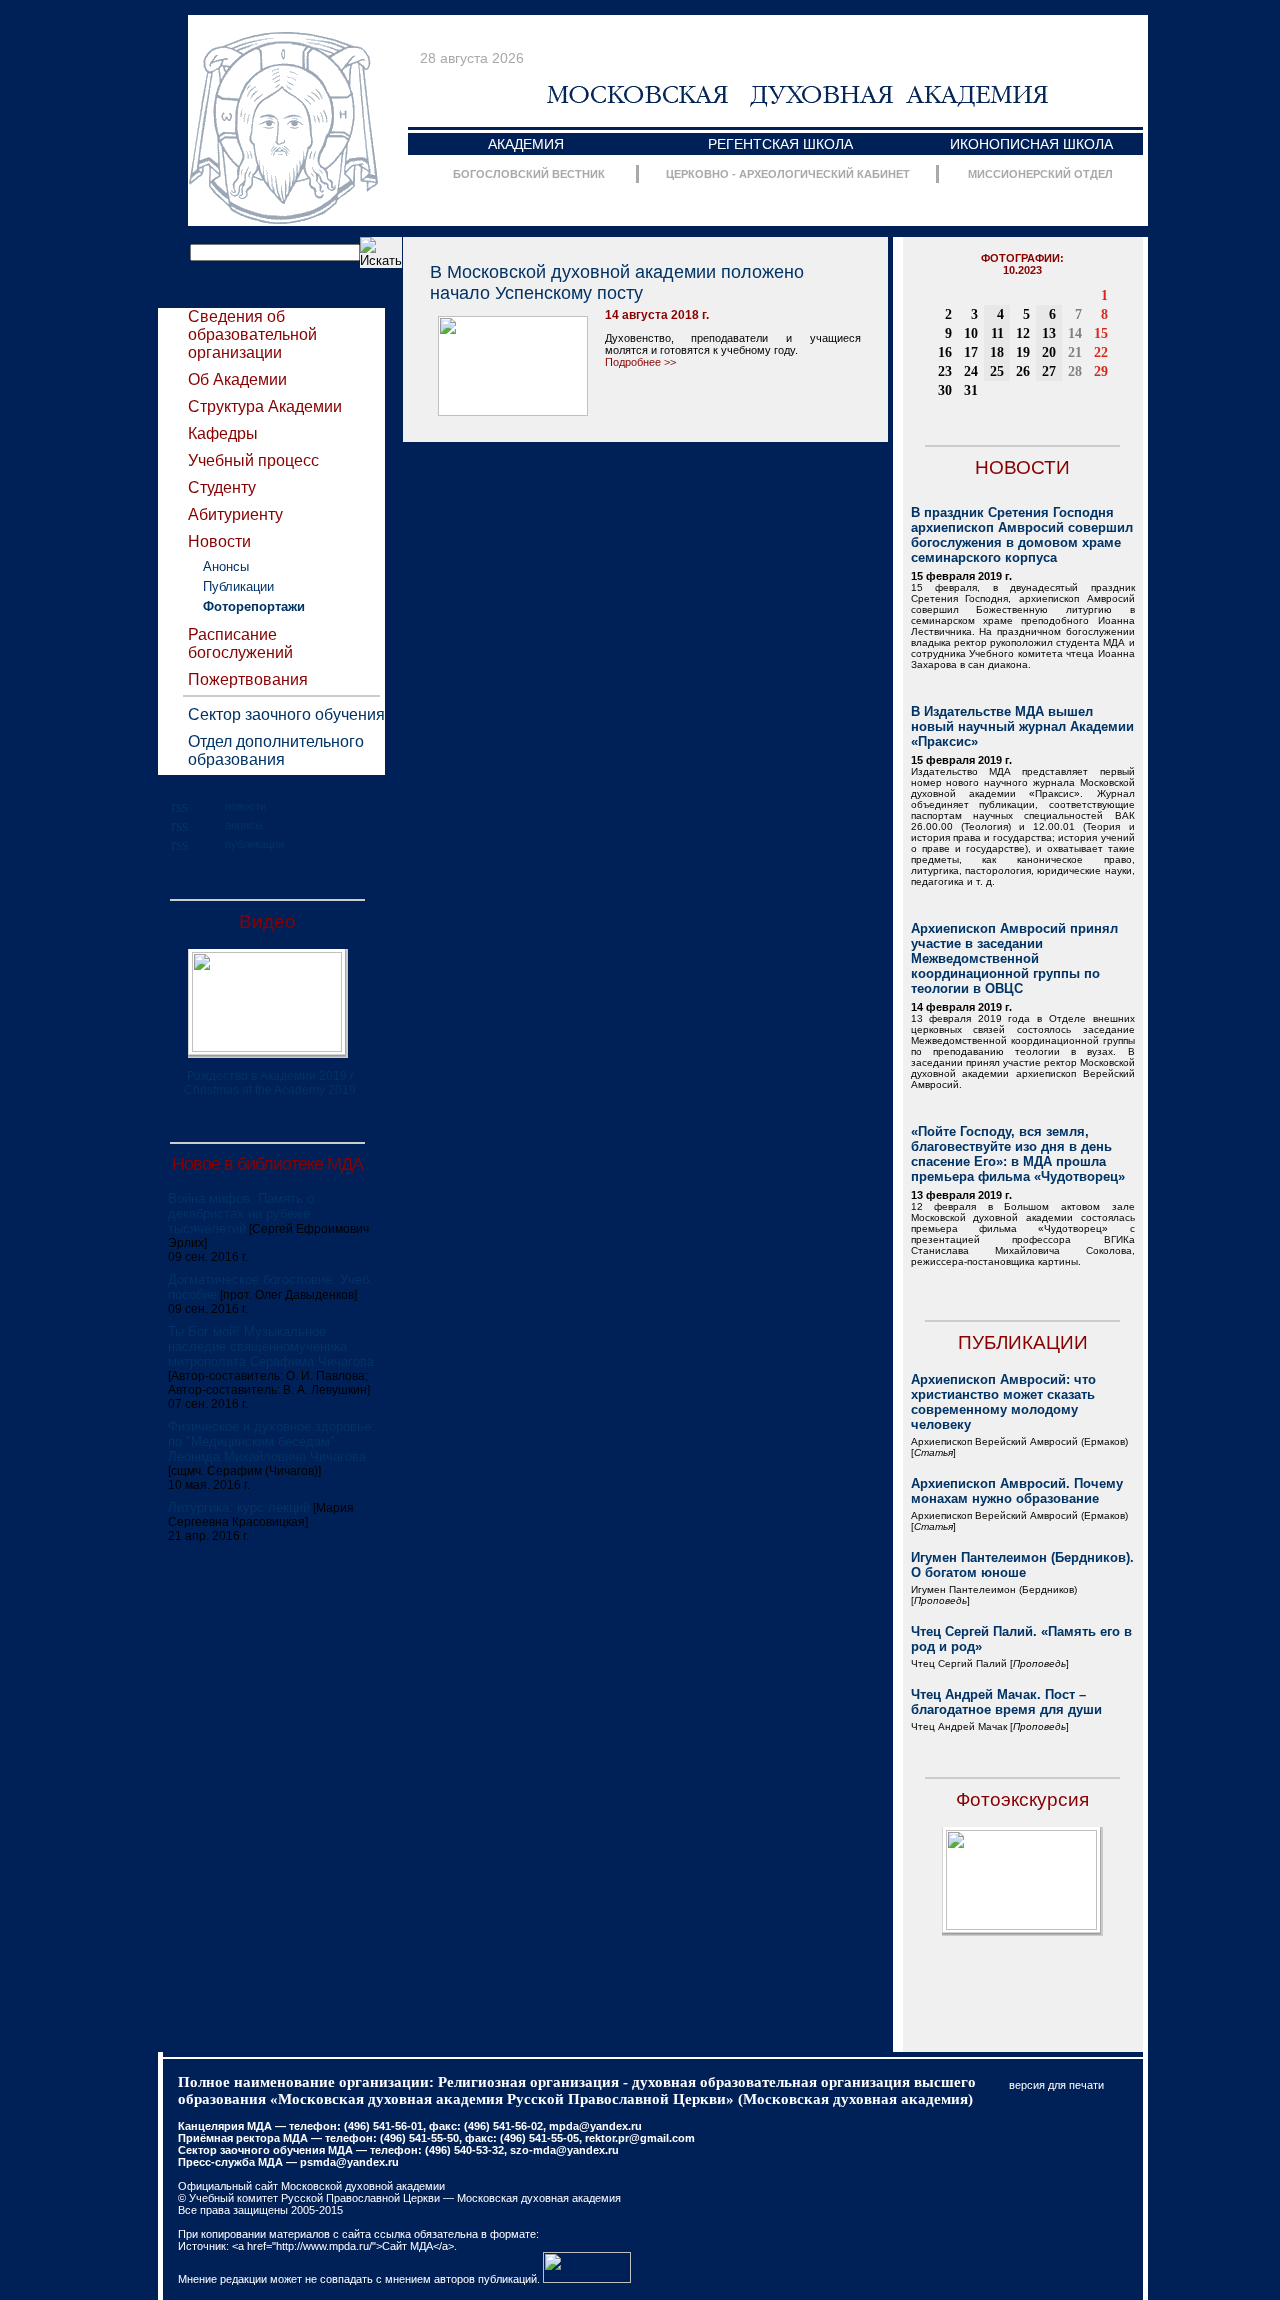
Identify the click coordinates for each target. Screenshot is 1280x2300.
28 (1075, 371)
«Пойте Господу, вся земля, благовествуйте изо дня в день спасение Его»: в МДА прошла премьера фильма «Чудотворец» (1018, 1154)
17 (971, 352)
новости (245, 806)
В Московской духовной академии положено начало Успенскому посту (617, 282)
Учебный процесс (253, 460)
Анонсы (226, 566)
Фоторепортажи (254, 606)
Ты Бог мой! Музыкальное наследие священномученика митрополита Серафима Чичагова (271, 1346)
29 (1101, 371)
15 (1101, 333)
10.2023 (1022, 270)
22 (1101, 352)
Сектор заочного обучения (286, 714)
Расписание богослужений (240, 643)
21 (1075, 352)
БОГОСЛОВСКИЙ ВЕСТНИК (529, 174)
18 (997, 352)
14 (1075, 333)
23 (945, 371)
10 (971, 333)
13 (1049, 333)
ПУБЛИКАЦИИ (1023, 1342)
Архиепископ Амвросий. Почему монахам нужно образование (1017, 1491)
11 (997, 333)
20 (1049, 352)
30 (945, 390)
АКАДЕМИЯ (526, 144)
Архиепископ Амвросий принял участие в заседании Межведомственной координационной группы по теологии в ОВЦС (1014, 958)
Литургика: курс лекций (239, 1507)
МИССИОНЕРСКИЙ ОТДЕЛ (1040, 174)
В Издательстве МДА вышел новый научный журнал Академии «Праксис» (1022, 726)
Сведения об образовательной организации (252, 334)
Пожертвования (248, 679)
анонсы (244, 825)
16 (945, 352)
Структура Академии (265, 406)
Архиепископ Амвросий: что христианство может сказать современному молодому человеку (1003, 1402)
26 (1023, 371)
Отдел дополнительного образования (276, 750)
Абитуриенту (235, 514)
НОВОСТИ (1022, 467)
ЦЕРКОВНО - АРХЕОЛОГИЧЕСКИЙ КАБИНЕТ (788, 174)
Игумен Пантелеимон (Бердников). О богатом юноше (1022, 1565)
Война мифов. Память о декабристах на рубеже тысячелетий (241, 1213)
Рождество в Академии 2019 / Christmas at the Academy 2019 (270, 1083)
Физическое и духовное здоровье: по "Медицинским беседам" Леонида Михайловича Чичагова (271, 1441)
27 (1049, 371)
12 (1023, 333)
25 (997, 371)
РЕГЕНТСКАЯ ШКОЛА (780, 144)
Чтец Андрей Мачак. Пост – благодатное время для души (1006, 1702)
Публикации (238, 586)
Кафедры (223, 433)
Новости (219, 541)
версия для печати (1056, 2085)
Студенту (222, 487)
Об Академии (237, 379)
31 (971, 390)
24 (971, 371)
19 (1023, 352)
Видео (267, 921)
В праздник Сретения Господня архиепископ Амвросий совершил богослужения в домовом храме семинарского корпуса (1022, 535)
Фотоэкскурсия (1022, 1799)
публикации (254, 844)
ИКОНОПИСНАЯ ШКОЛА (1031, 144)
